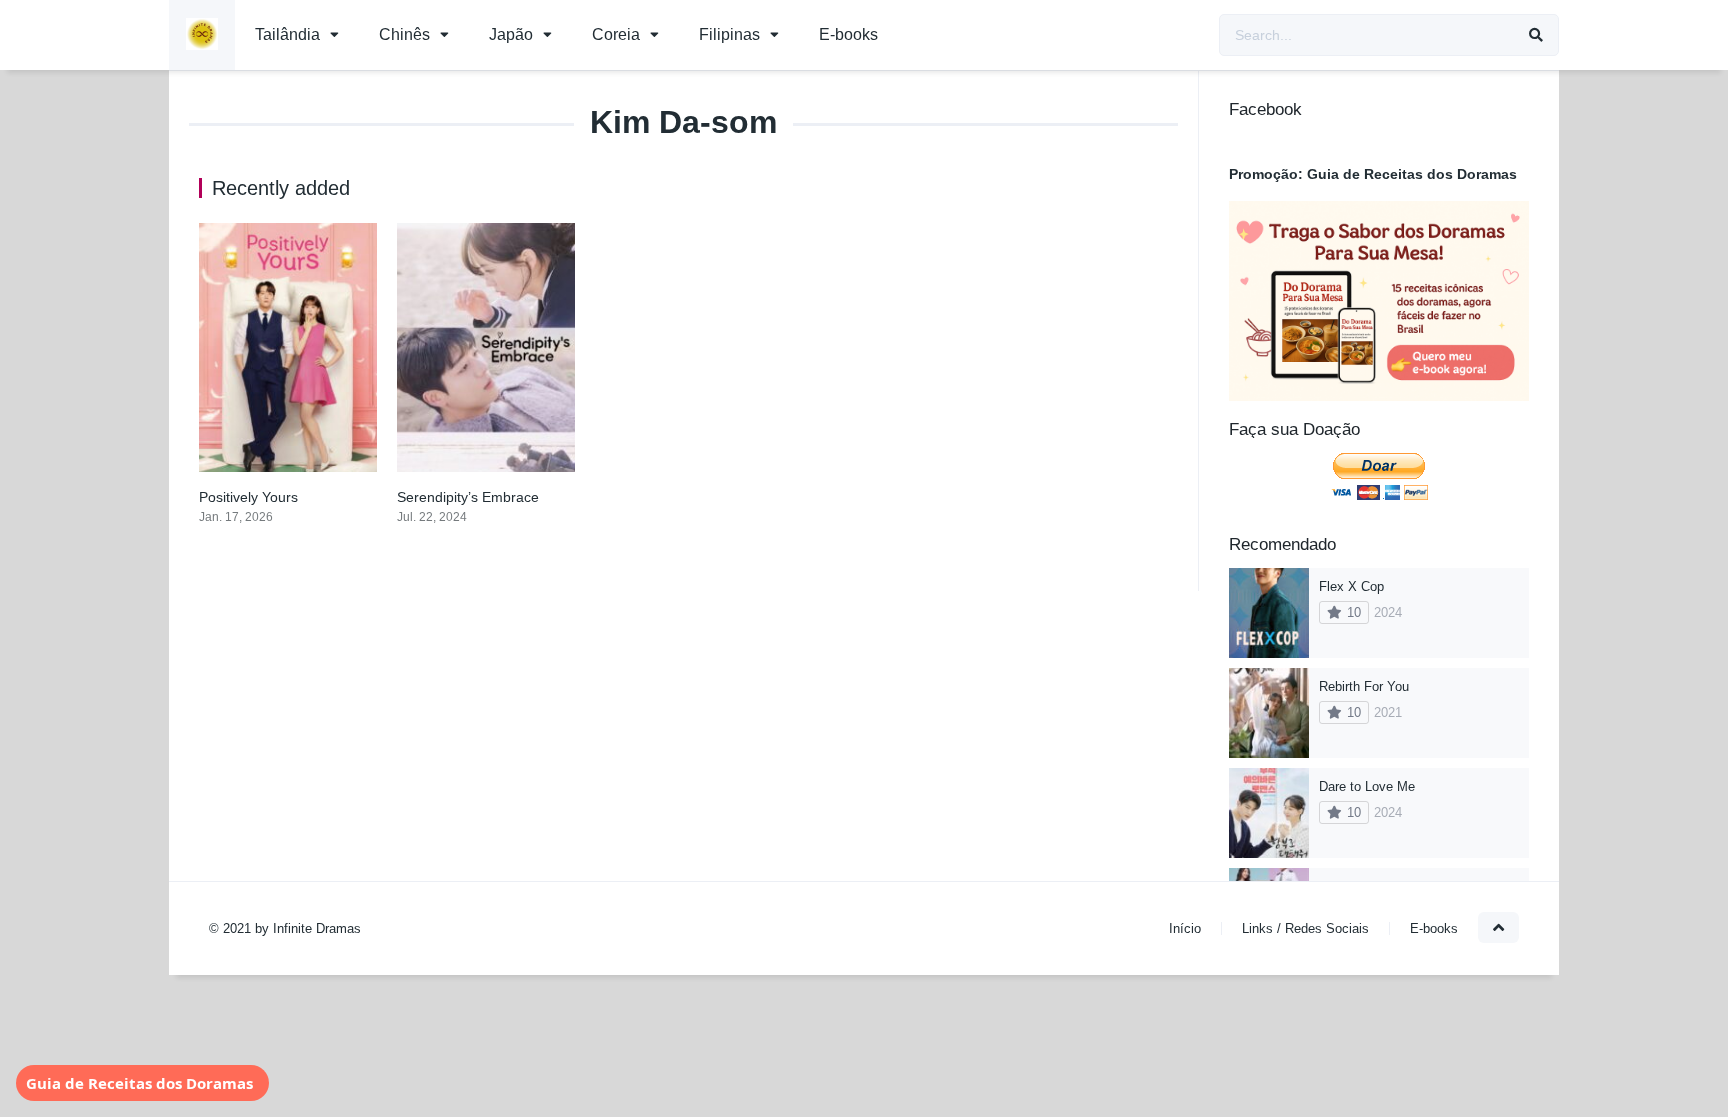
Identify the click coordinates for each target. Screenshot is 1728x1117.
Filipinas (729, 34)
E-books (848, 34)
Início (1185, 928)
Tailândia (287, 34)
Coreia (616, 34)
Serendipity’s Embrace (468, 497)
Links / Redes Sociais (1305, 928)
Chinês (404, 34)
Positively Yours (248, 497)
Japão (511, 34)
